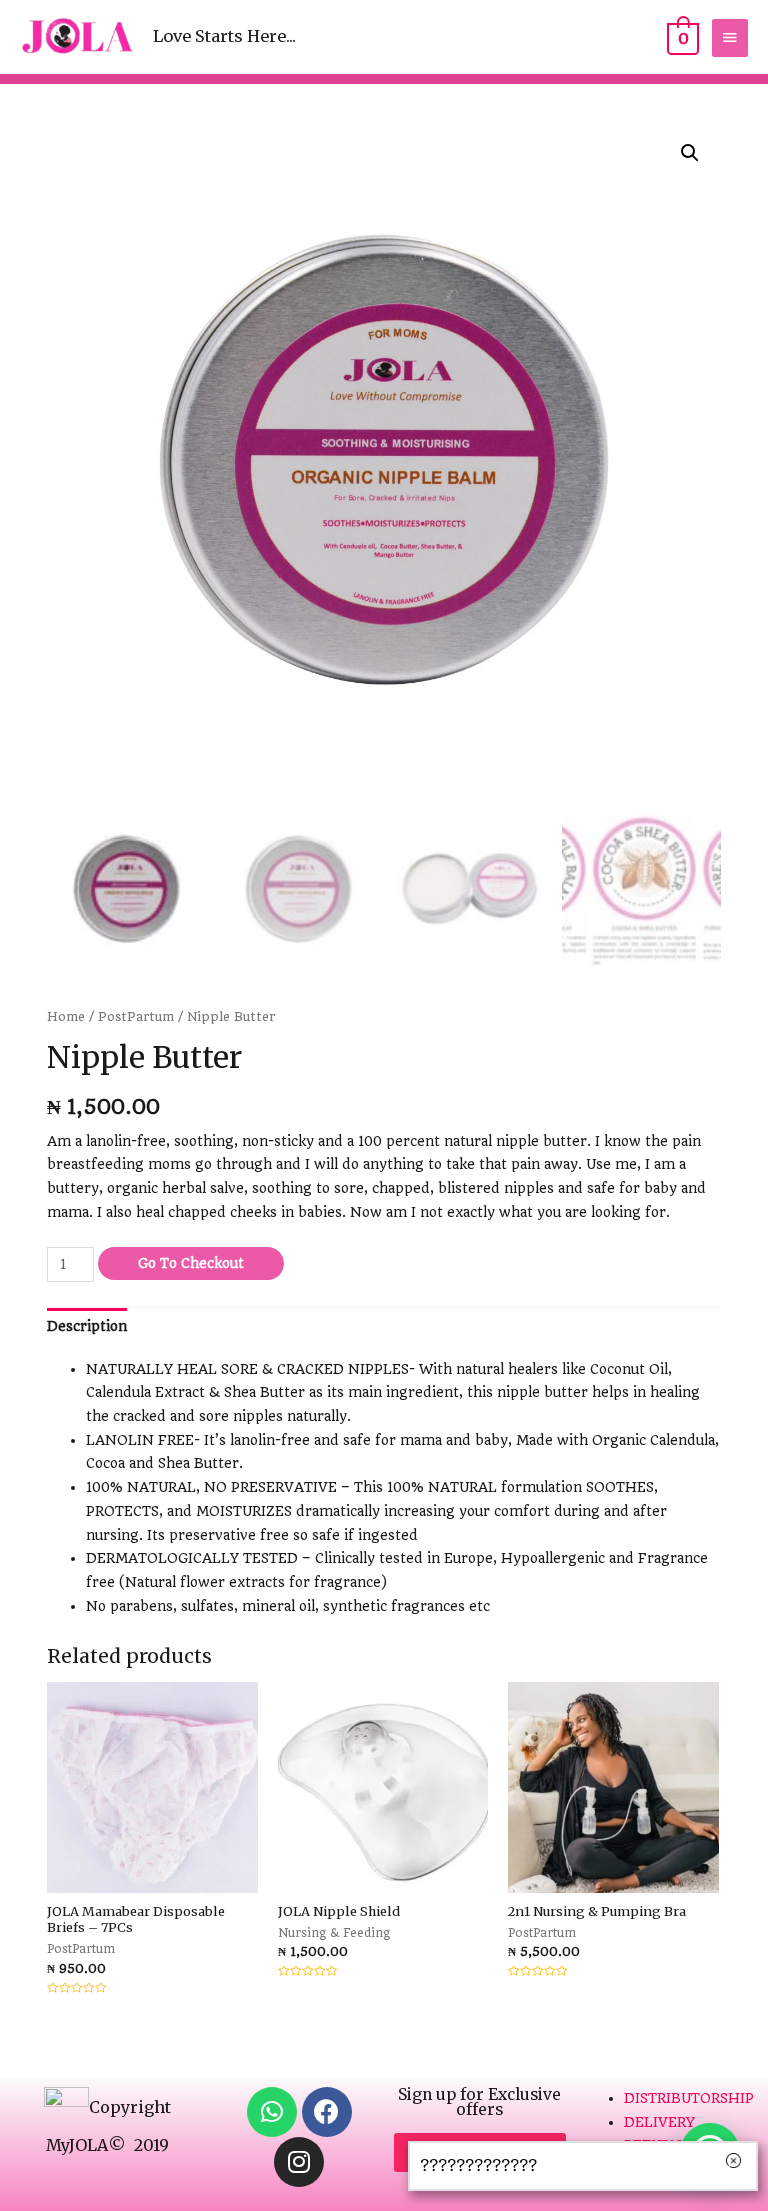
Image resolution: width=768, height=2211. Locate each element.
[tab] (87, 1326)
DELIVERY (659, 2122)
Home (66, 1016)
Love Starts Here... (224, 36)
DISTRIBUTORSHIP (689, 2098)
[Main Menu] (730, 38)
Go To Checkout (191, 1263)
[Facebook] (327, 2112)
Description (87, 1326)
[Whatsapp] (272, 2112)
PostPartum (136, 1016)
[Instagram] (299, 2162)
